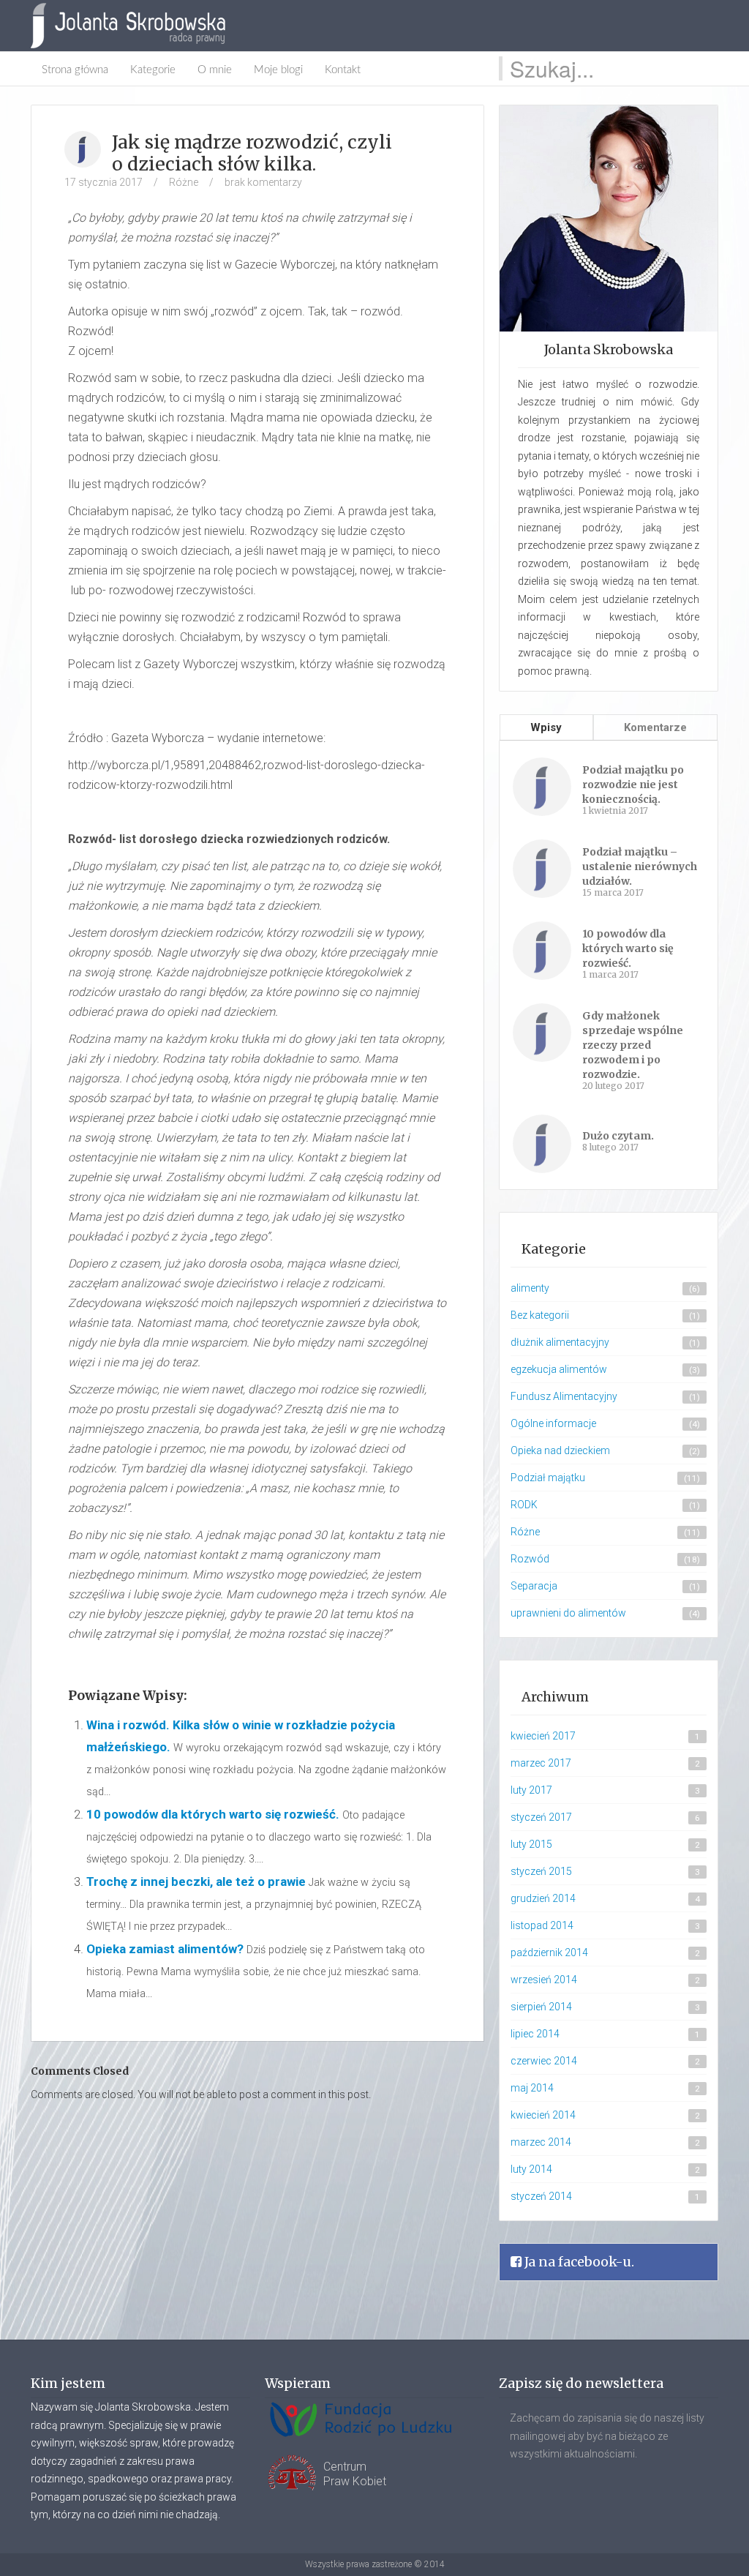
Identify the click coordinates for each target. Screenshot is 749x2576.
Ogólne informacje (553, 1423)
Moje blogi (278, 70)
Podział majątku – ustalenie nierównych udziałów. (640, 866)
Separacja (534, 1586)
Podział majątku (548, 1478)
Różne (184, 182)
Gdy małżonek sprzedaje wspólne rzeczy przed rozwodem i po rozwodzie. (633, 1045)
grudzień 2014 (543, 1898)
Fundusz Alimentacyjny (564, 1396)
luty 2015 (531, 1844)
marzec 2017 (541, 1763)
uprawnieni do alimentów (568, 1613)
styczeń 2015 (541, 1871)
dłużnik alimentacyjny (560, 1342)
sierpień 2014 (541, 2007)
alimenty (530, 1288)
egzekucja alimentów (559, 1369)
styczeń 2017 (541, 1817)
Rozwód (530, 1559)
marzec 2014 (541, 2142)
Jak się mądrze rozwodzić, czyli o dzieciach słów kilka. (252, 153)
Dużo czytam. (618, 1136)
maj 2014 (532, 2088)
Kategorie (153, 70)
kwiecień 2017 (543, 1736)
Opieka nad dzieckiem (560, 1450)
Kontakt (343, 70)
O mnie (215, 70)
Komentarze (655, 727)
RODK (524, 1505)
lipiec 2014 (535, 2034)
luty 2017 (531, 1790)
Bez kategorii (540, 1315)
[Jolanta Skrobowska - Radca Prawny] (135, 26)
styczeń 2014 (541, 2196)
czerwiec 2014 (544, 2061)
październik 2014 (549, 1952)
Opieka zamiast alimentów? (165, 1949)
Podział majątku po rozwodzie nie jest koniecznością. (633, 785)
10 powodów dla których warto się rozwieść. (213, 1814)
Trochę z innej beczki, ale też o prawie (196, 1882)
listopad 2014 (542, 1925)
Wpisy (546, 727)
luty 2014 (531, 2169)
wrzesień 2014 (544, 1980)
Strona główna (75, 70)
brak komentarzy (263, 182)
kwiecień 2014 (543, 2115)
